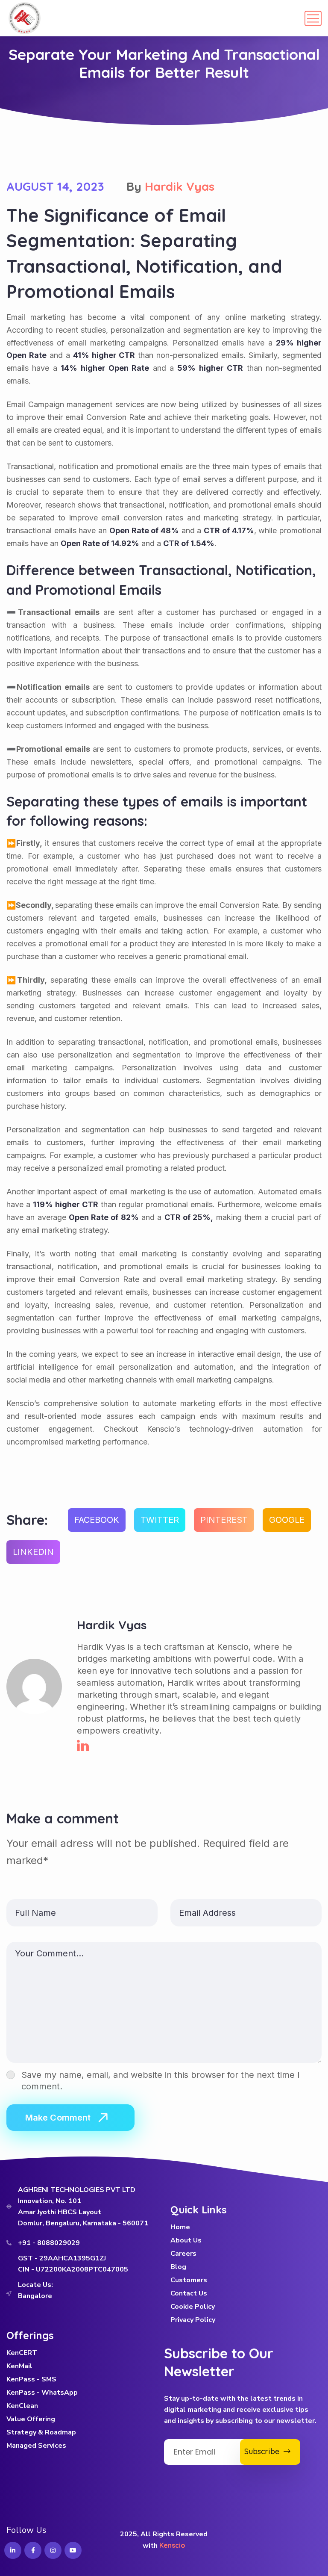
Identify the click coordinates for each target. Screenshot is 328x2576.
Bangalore (35, 2296)
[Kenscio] (25, 18)
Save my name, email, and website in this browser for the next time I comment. (161, 2081)
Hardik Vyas (180, 186)
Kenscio (172, 2545)
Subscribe (264, 2451)
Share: (27, 1520)
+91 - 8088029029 (49, 2243)
